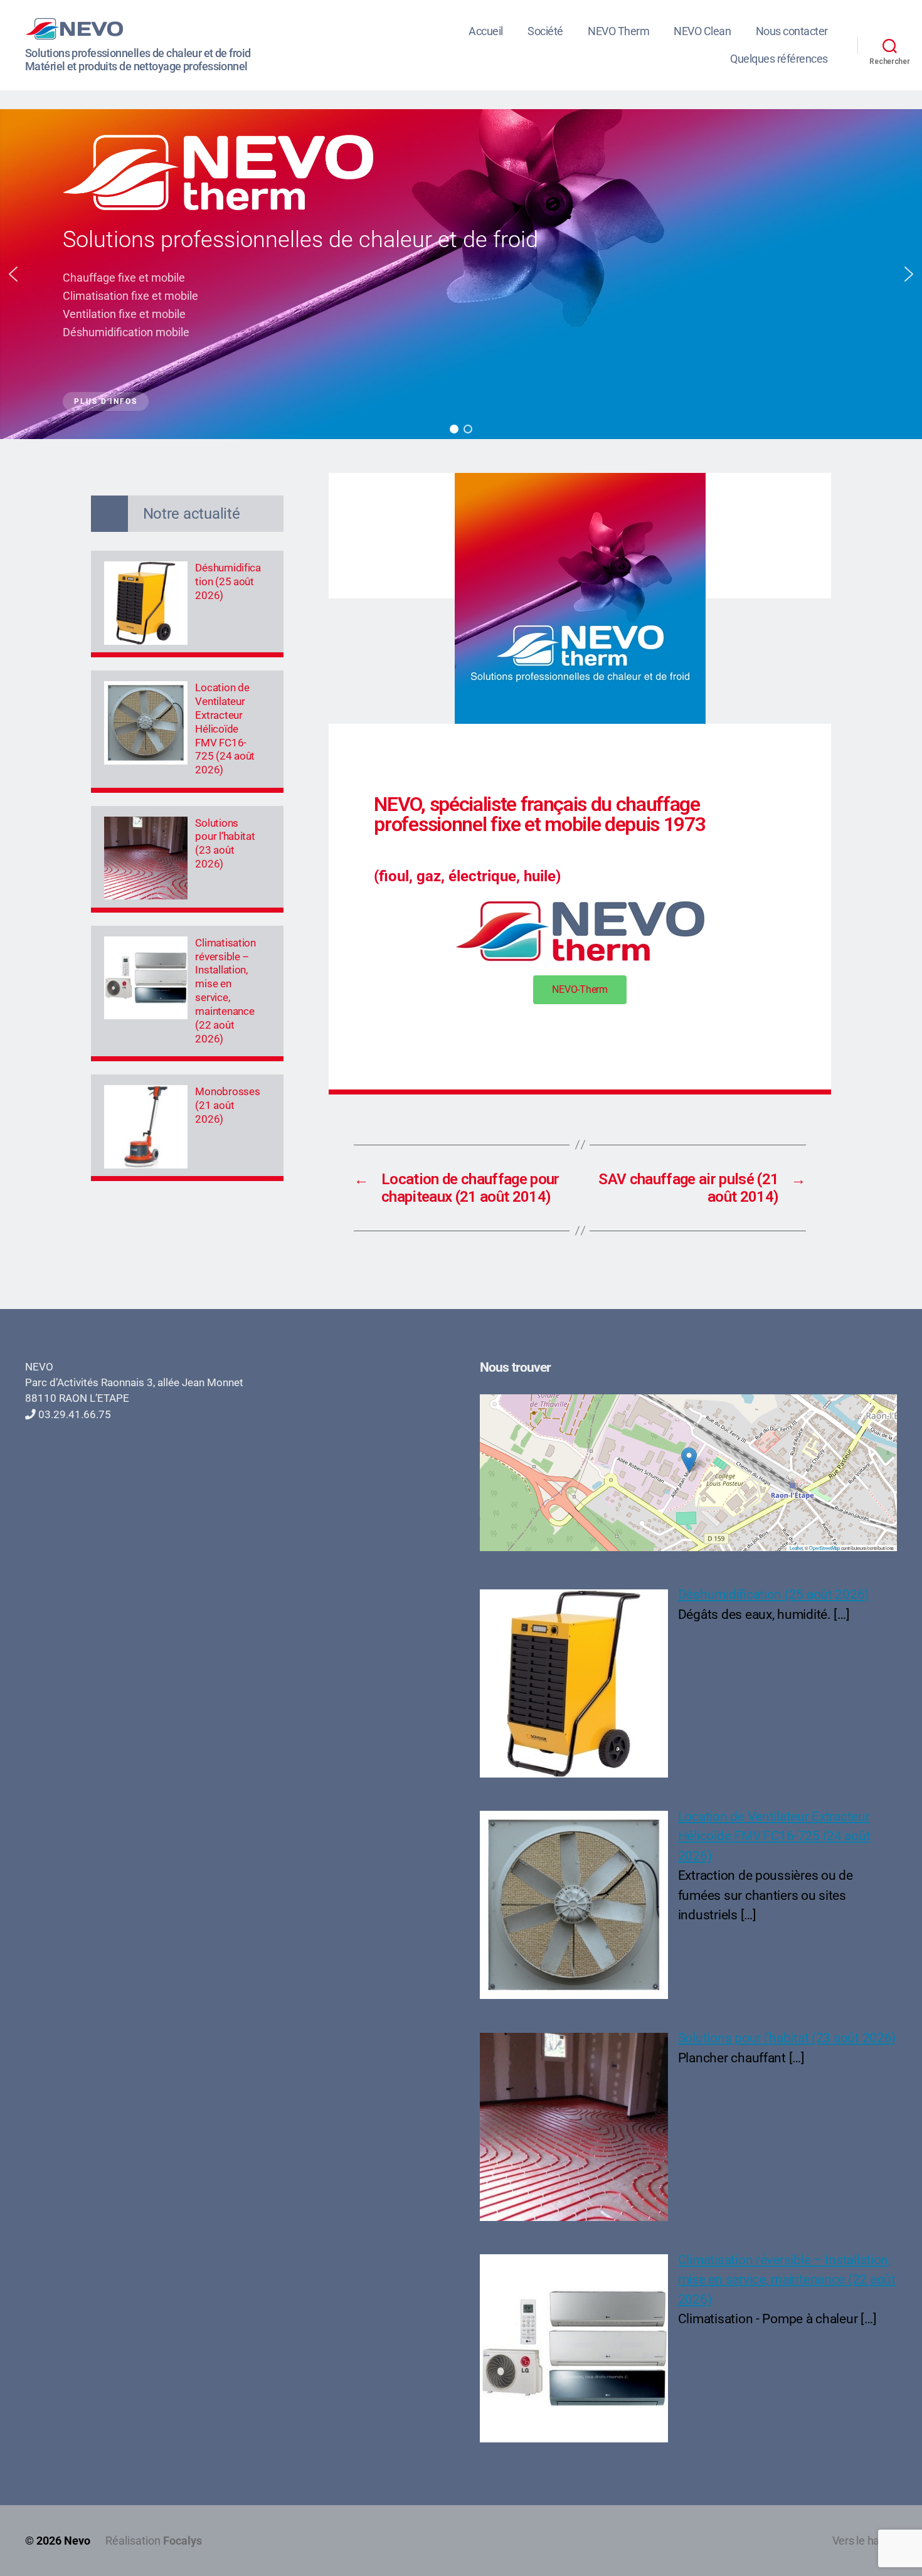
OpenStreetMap (824, 1548)
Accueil (486, 31)
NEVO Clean (702, 31)
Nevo (77, 2541)
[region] (461, 274)
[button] (13, 274)
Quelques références (779, 59)
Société (545, 31)
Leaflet (796, 1548)
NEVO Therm (618, 31)
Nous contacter (792, 31)
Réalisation (154, 2541)
